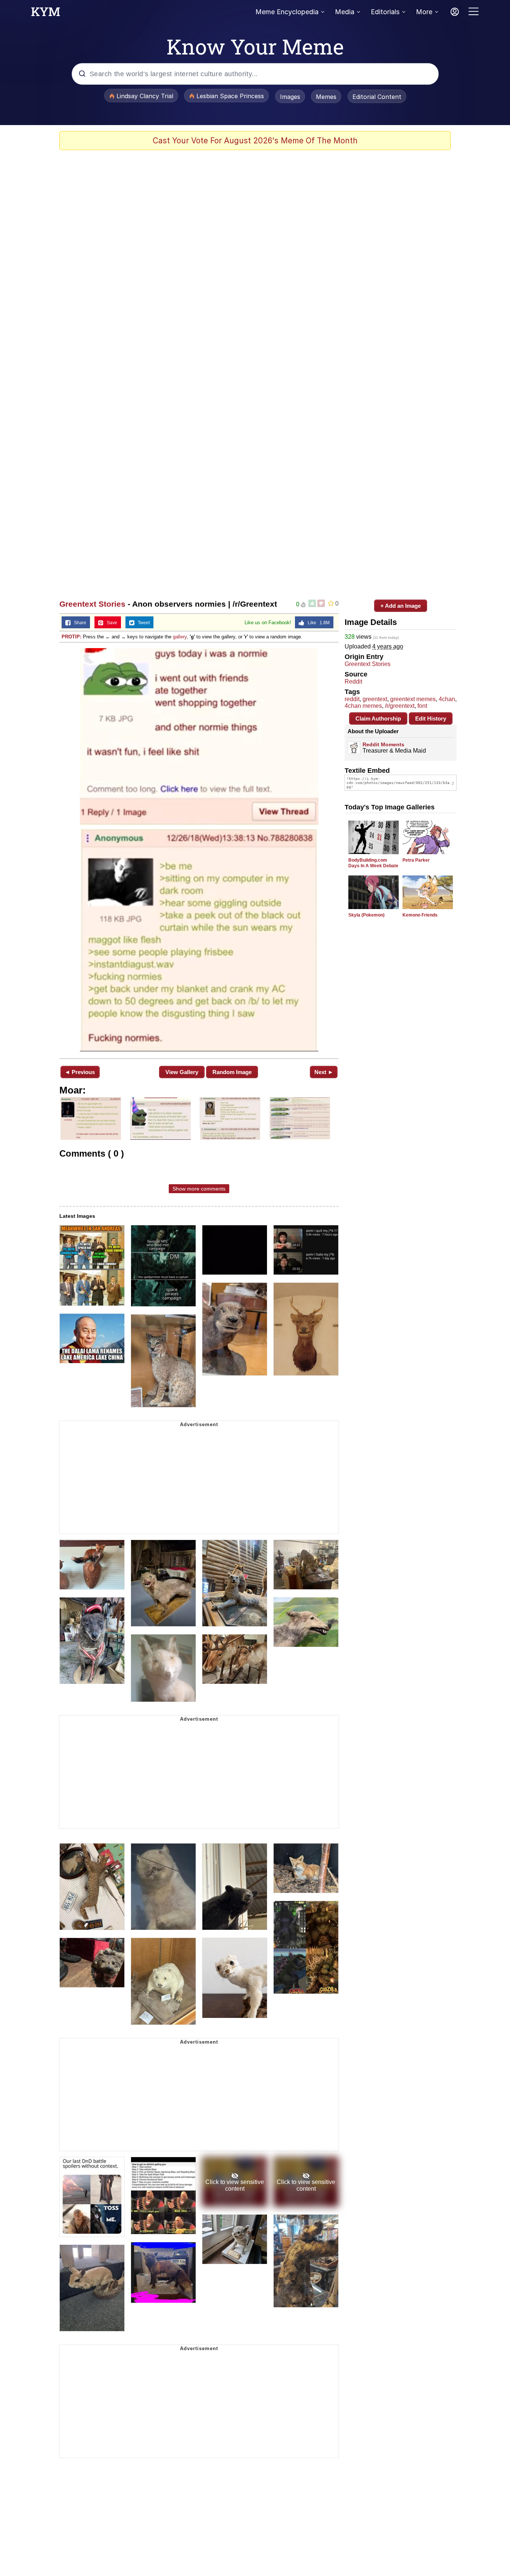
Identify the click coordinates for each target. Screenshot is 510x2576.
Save (110, 623)
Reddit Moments (383, 744)
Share (78, 623)
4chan (447, 699)
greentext (375, 699)
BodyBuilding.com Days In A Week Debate (373, 863)
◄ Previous (80, 1072)
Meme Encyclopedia (287, 12)
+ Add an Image (401, 606)
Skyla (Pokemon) (366, 915)
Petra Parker (416, 860)
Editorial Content (377, 97)
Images (290, 97)
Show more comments (199, 1189)
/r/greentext (400, 706)
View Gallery (182, 1072)
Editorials (385, 12)
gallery (180, 637)
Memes (326, 97)
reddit (352, 699)
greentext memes (413, 699)
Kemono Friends (420, 915)
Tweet (142, 623)
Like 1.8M (317, 623)
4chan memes (363, 706)
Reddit (353, 682)
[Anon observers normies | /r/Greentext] (199, 850)
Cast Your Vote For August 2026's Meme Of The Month (255, 141)
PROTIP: (71, 637)
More (424, 12)
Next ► (324, 1072)
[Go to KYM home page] (46, 14)
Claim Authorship (378, 718)
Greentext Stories (92, 604)
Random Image (232, 1072)
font (422, 706)
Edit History (431, 718)
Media (345, 12)
